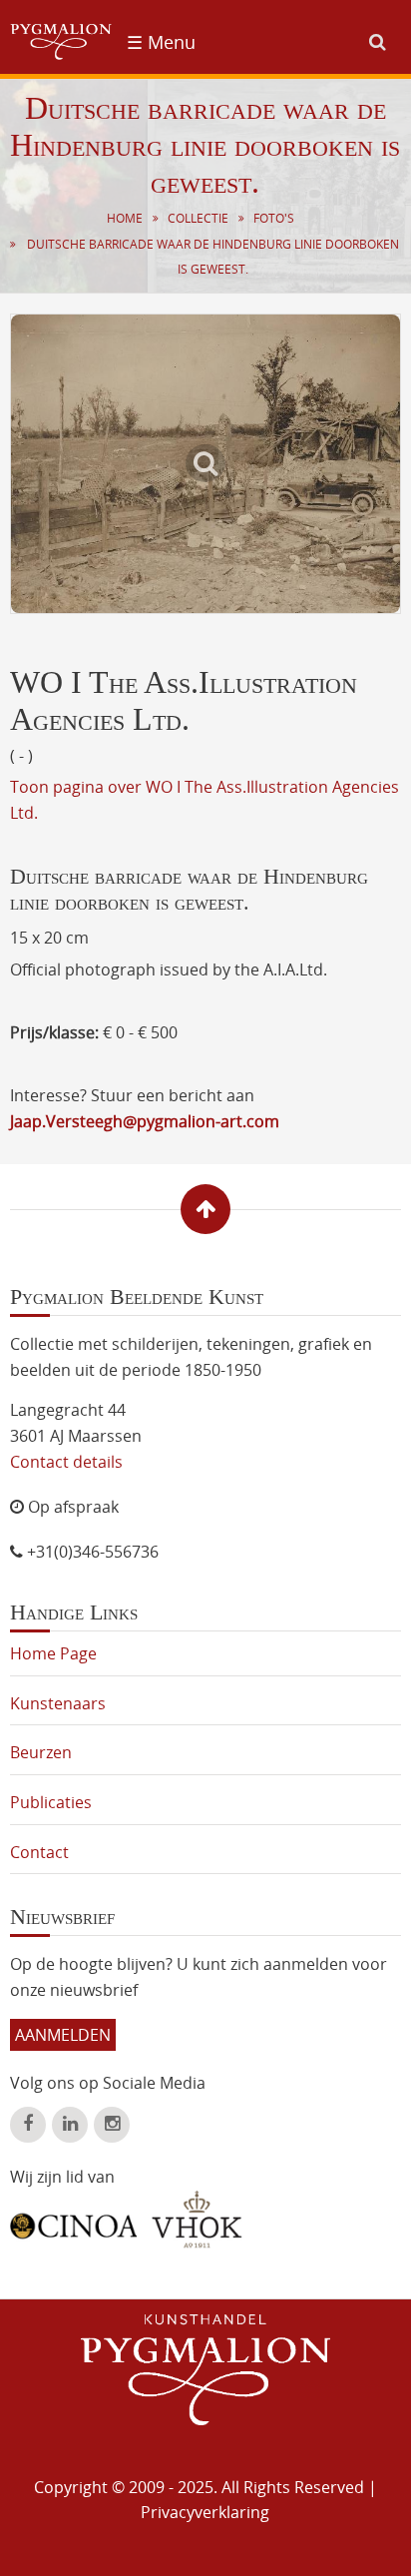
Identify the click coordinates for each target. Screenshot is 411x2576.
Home (125, 218)
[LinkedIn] (70, 2125)
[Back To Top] (205, 1209)
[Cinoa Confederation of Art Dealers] (73, 2219)
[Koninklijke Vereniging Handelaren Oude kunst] (197, 2220)
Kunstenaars (58, 1703)
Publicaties (51, 1802)
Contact (39, 1852)
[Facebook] (28, 2125)
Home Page (53, 1653)
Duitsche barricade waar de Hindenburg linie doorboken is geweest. (213, 257)
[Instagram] (112, 2125)
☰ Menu (161, 42)
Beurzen (41, 1752)
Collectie (198, 218)
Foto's (274, 218)
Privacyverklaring (205, 2512)
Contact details (66, 1462)
